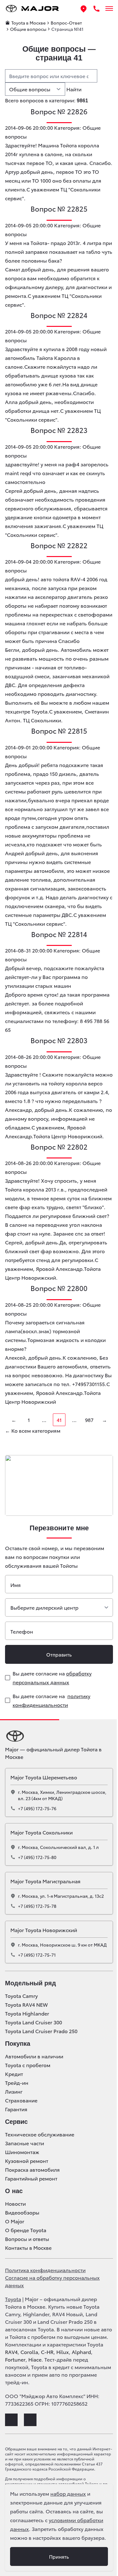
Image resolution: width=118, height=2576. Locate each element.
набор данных (68, 2493)
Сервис (16, 2122)
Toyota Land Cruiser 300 (34, 2022)
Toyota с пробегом (28, 2065)
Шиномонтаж (22, 2152)
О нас (14, 2191)
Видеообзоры (22, 2212)
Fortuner (15, 2359)
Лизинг (14, 2091)
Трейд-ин (17, 2083)
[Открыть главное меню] (109, 9)
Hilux (63, 2352)
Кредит (14, 2074)
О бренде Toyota (26, 2230)
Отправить (59, 1654)
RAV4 (11, 2352)
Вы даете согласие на (52, 1678)
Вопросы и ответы (27, 2239)
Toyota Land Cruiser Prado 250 (41, 2031)
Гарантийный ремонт (31, 2178)
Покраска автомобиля (32, 2169)
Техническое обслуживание (40, 2134)
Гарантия (16, 2109)
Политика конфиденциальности (45, 2270)
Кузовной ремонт (27, 2161)
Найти (74, 89)
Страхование (21, 2100)
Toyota (13, 2299)
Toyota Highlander (27, 2013)
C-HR (47, 2352)
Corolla (29, 2352)
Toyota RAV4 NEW (26, 2005)
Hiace (35, 2359)
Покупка (18, 2044)
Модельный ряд (31, 1983)
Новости (15, 2204)
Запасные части (25, 2143)
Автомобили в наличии (34, 2056)
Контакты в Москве (28, 2248)
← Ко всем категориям (33, 1430)
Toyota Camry (21, 1996)
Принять (59, 2556)
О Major (15, 2221)
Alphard (81, 2352)
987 (89, 1420)
